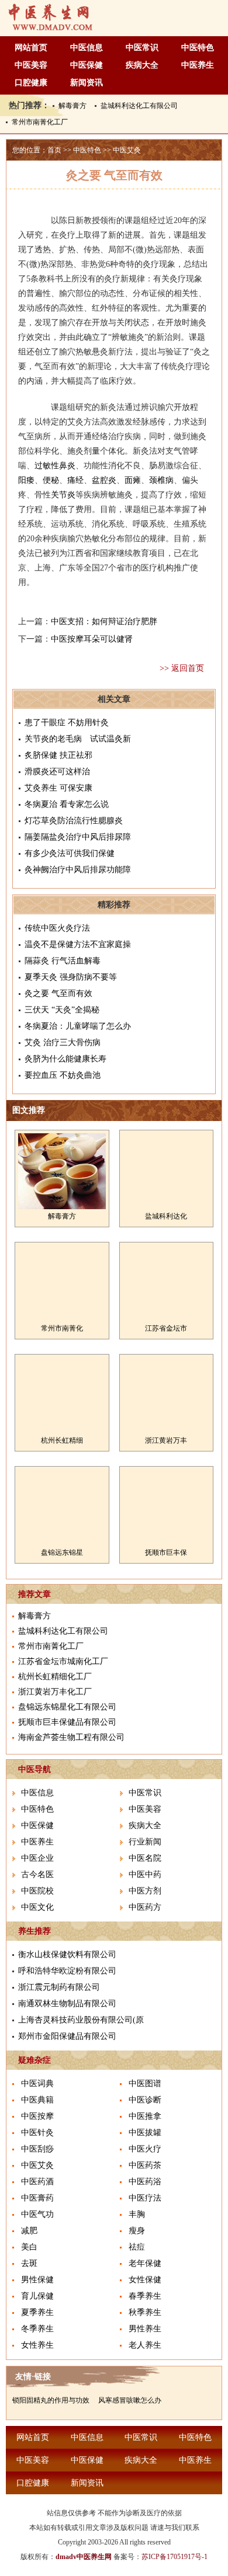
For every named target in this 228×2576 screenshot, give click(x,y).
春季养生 (145, 2296)
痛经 (75, 480)
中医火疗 (145, 2149)
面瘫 (133, 480)
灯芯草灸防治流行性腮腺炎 (74, 821)
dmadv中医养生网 (84, 2557)
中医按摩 (37, 2116)
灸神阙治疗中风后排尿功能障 (78, 870)
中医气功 (37, 2214)
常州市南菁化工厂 (40, 122)
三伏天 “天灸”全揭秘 (62, 1010)
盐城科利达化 (166, 1216)
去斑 (29, 2263)
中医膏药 (37, 2198)
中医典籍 (37, 2100)
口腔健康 (31, 83)
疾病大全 (142, 65)
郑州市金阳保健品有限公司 (67, 2036)
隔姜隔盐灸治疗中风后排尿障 (78, 837)
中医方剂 (145, 1891)
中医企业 (37, 1858)
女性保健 (145, 2280)
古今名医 (37, 1874)
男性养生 (145, 2329)
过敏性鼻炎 (55, 466)
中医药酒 (37, 2182)
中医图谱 (145, 2084)
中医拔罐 (145, 2133)
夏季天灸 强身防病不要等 (71, 977)
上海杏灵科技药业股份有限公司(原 (81, 2020)
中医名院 (145, 1858)
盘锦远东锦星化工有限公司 (67, 1707)
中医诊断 (145, 2100)
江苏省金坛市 (166, 1328)
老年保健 (145, 2263)
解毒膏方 (72, 106)
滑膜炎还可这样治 (57, 772)
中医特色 (198, 48)
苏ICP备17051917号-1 (175, 2557)
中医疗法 (145, 2198)
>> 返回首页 (182, 668)
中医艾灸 (127, 150)
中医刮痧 (37, 2149)
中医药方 (145, 1907)
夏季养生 (37, 2312)
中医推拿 (145, 2116)
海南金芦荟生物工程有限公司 (71, 1737)
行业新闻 (145, 1842)
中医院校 (37, 1891)
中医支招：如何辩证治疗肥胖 (104, 622)
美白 (29, 2247)
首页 (54, 150)
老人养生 (145, 2345)
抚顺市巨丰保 (166, 1552)
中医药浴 (145, 2182)
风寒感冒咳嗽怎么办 (130, 2400)
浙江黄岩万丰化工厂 (55, 1692)
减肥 (29, 2231)
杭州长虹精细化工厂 (55, 1677)
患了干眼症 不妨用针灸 (67, 723)
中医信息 (87, 48)
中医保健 (87, 65)
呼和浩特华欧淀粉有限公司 (67, 1971)
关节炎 (63, 495)
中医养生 (198, 65)
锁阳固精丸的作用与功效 (51, 2400)
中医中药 (145, 1874)
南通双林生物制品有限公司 (67, 2004)
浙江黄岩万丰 (166, 1440)
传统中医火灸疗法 (57, 928)
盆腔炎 (104, 480)
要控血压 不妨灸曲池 (63, 1075)
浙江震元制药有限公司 (59, 1987)
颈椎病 (161, 480)
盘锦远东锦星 (62, 1552)
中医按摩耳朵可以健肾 (92, 639)
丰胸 (137, 2214)
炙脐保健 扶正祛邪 (58, 755)
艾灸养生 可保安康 (58, 788)
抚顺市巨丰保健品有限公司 (67, 1722)
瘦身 (137, 2231)
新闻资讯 (87, 83)
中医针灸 (37, 2133)
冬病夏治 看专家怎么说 (67, 804)
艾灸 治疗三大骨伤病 (63, 1042)
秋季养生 (145, 2312)
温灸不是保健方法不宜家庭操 (78, 944)
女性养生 (37, 2345)
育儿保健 (37, 2296)
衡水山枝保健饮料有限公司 (67, 1954)
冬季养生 (37, 2329)
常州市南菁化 (62, 1328)
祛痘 (137, 2247)
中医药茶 (145, 2165)
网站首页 (31, 48)
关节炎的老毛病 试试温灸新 (78, 739)
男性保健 (37, 2280)
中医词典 (37, 2084)
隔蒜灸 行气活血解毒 (63, 961)
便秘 (51, 480)
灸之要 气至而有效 (58, 993)
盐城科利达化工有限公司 (139, 106)
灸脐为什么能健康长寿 (65, 1059)
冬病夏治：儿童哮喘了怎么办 (78, 1026)
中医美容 (31, 65)
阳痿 (26, 480)
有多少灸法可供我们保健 (70, 853)
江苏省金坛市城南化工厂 (63, 1661)
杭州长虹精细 (62, 1440)
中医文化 (37, 1907)
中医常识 (142, 48)
